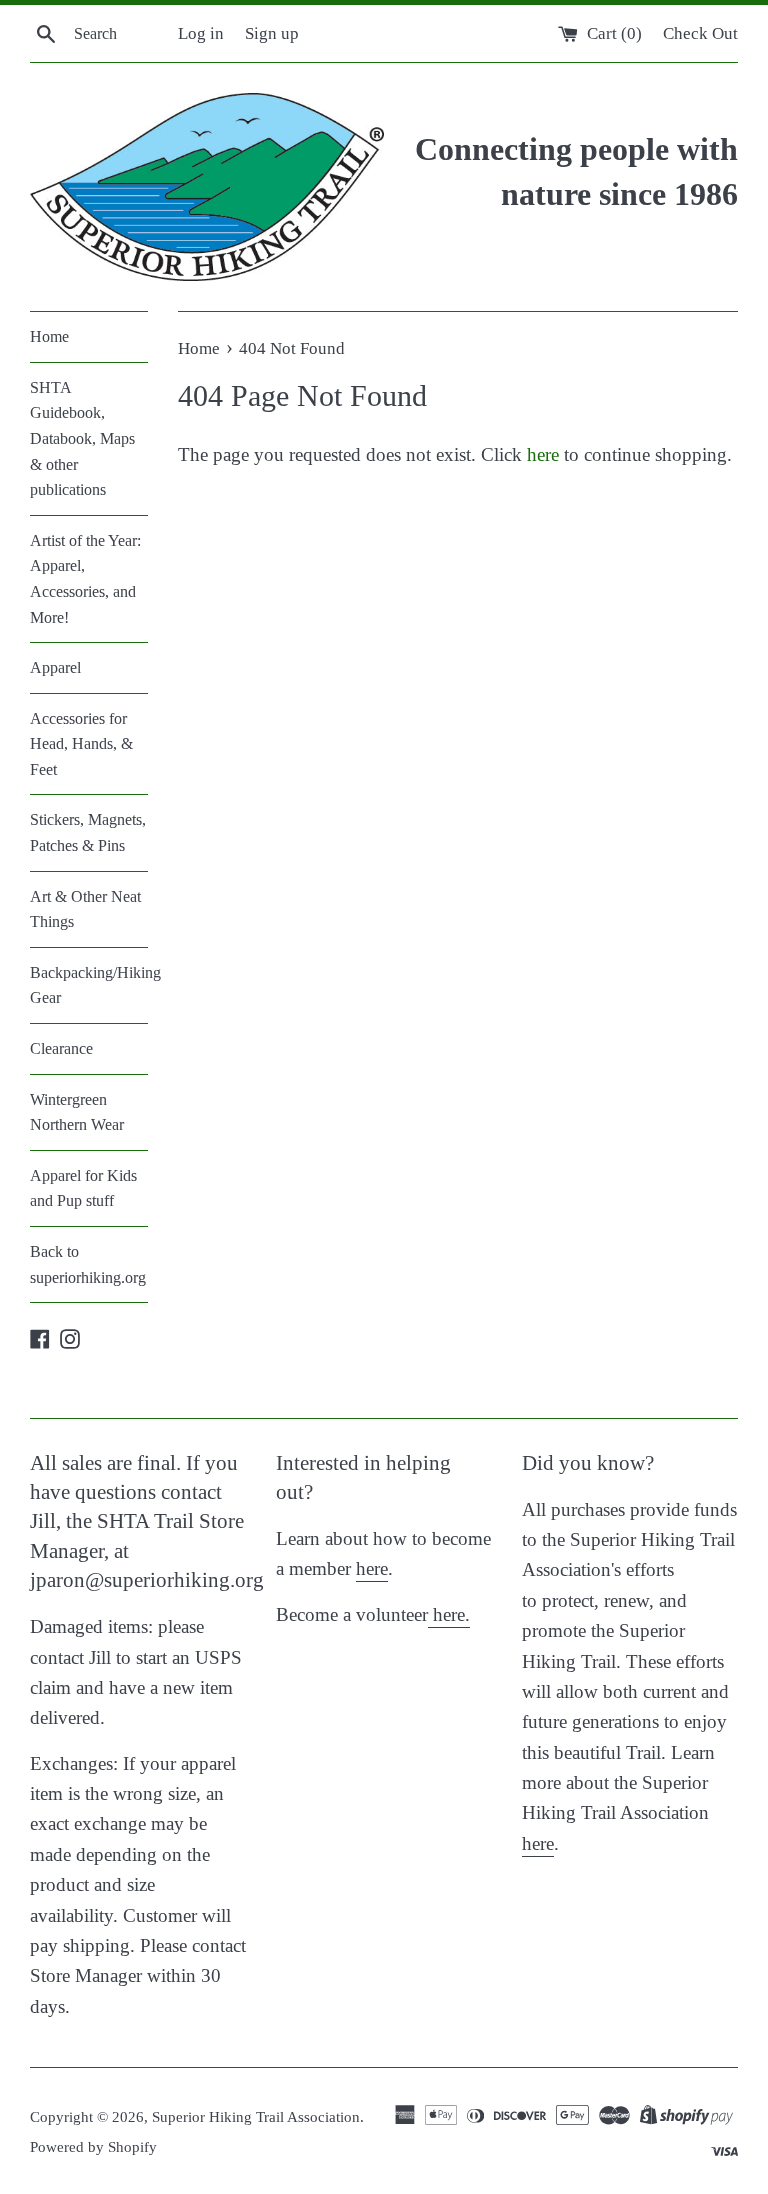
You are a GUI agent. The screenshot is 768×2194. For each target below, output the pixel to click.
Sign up (272, 33)
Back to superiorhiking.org (88, 1264)
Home (49, 336)
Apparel (55, 667)
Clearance (61, 1048)
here (543, 454)
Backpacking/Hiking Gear (89, 985)
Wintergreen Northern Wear (77, 1112)
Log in (201, 33)
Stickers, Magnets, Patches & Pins (88, 832)
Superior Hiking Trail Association (256, 2116)
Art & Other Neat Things (85, 909)
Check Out (700, 33)
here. (449, 1614)
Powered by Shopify (93, 2146)
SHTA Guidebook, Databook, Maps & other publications (82, 438)
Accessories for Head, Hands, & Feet (81, 744)
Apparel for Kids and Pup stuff (83, 1188)
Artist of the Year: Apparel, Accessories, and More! (85, 579)
